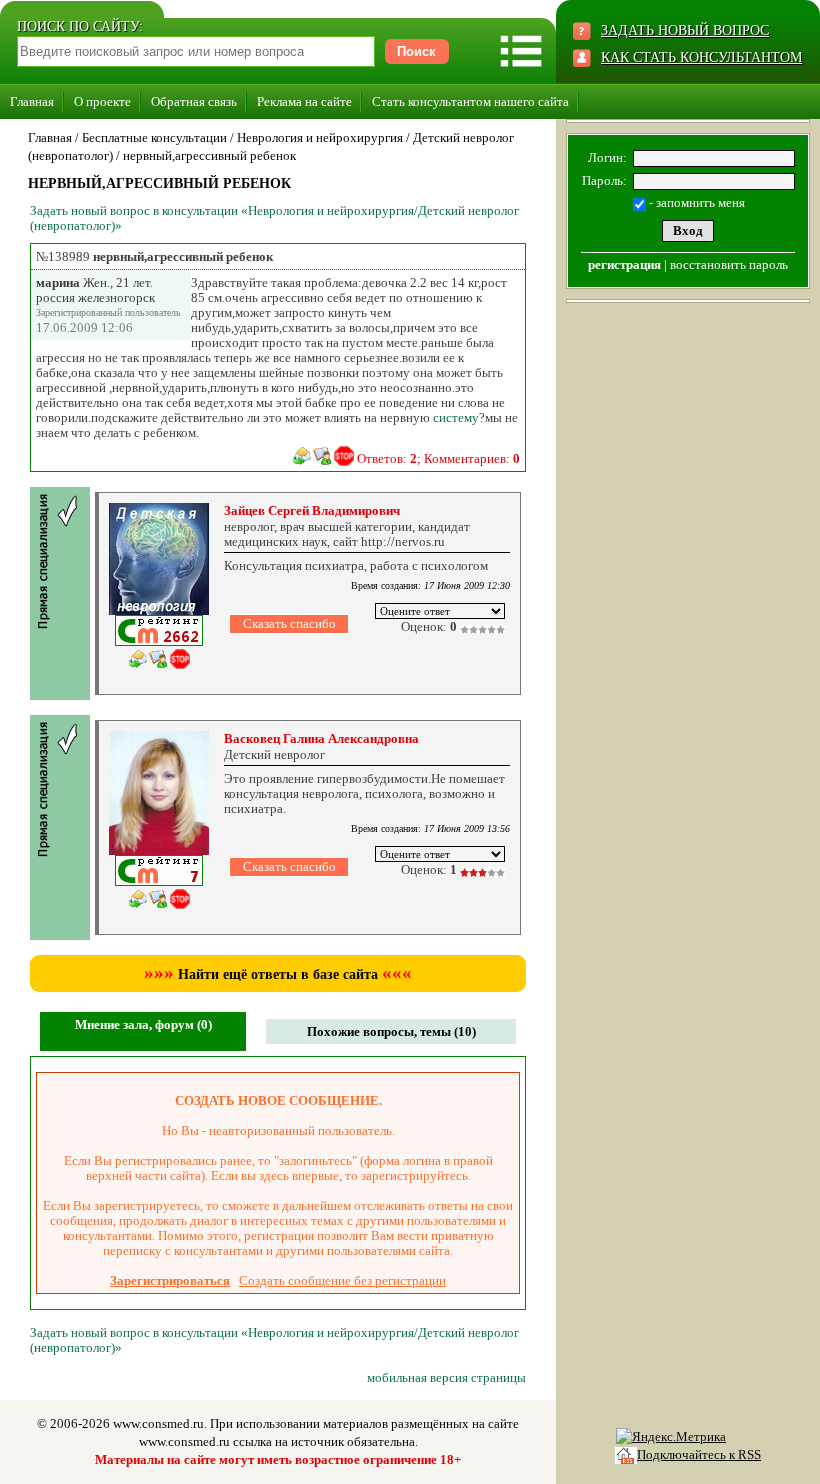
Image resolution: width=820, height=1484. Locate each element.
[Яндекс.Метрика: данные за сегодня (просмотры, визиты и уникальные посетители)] (671, 1437)
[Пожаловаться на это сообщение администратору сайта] (344, 456)
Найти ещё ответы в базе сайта (278, 974)
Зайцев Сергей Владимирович (312, 510)
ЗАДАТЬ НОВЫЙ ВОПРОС (685, 30)
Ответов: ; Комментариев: (438, 458)
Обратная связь (194, 101)
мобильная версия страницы (446, 1377)
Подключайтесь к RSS (699, 1454)
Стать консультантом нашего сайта (470, 101)
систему (456, 417)
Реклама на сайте (304, 101)
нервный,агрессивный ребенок (209, 155)
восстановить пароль (729, 264)
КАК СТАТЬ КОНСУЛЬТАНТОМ (701, 57)
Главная (32, 101)
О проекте (102, 101)
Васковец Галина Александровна (321, 738)
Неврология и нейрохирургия (320, 137)
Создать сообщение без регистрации (342, 1280)
